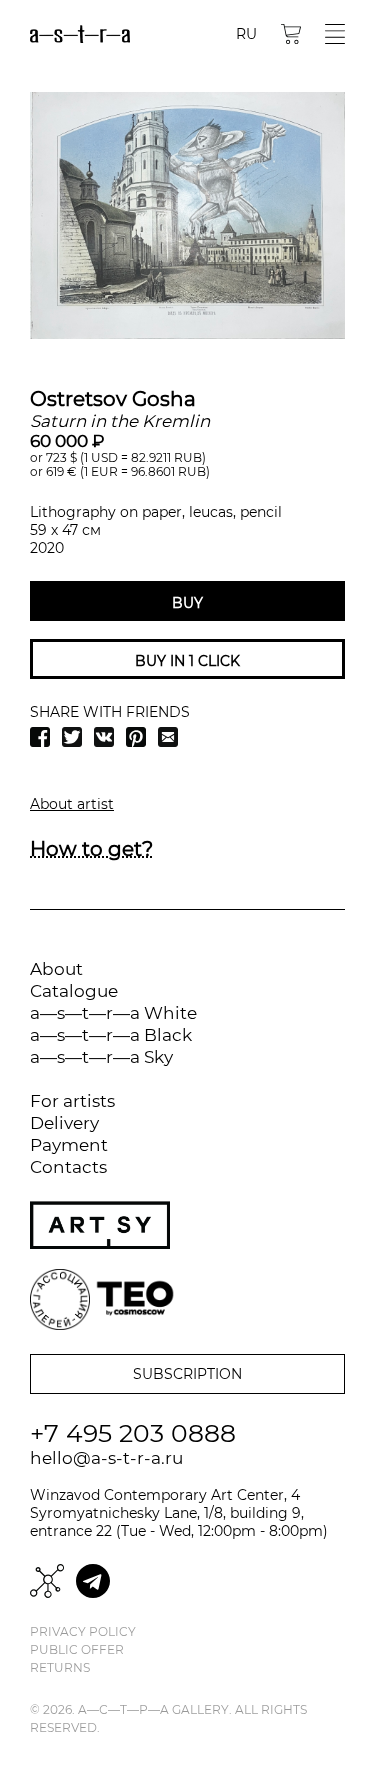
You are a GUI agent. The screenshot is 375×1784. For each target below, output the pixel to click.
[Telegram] (93, 1581)
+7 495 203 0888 (133, 1433)
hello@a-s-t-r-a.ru (106, 1458)
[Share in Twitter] (72, 737)
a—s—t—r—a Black (111, 1035)
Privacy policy (83, 1632)
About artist (72, 804)
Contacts (68, 1167)
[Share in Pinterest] (136, 737)
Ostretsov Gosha (113, 399)
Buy (187, 603)
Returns (60, 1668)
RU (246, 34)
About (56, 969)
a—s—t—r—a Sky (101, 1057)
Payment (69, 1145)
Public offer (77, 1650)
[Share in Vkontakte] (104, 737)
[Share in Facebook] (40, 737)
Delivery (64, 1123)
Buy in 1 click (187, 661)
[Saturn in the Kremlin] (187, 215)
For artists (72, 1101)
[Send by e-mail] (168, 737)
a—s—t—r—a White (113, 1013)
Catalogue (74, 991)
